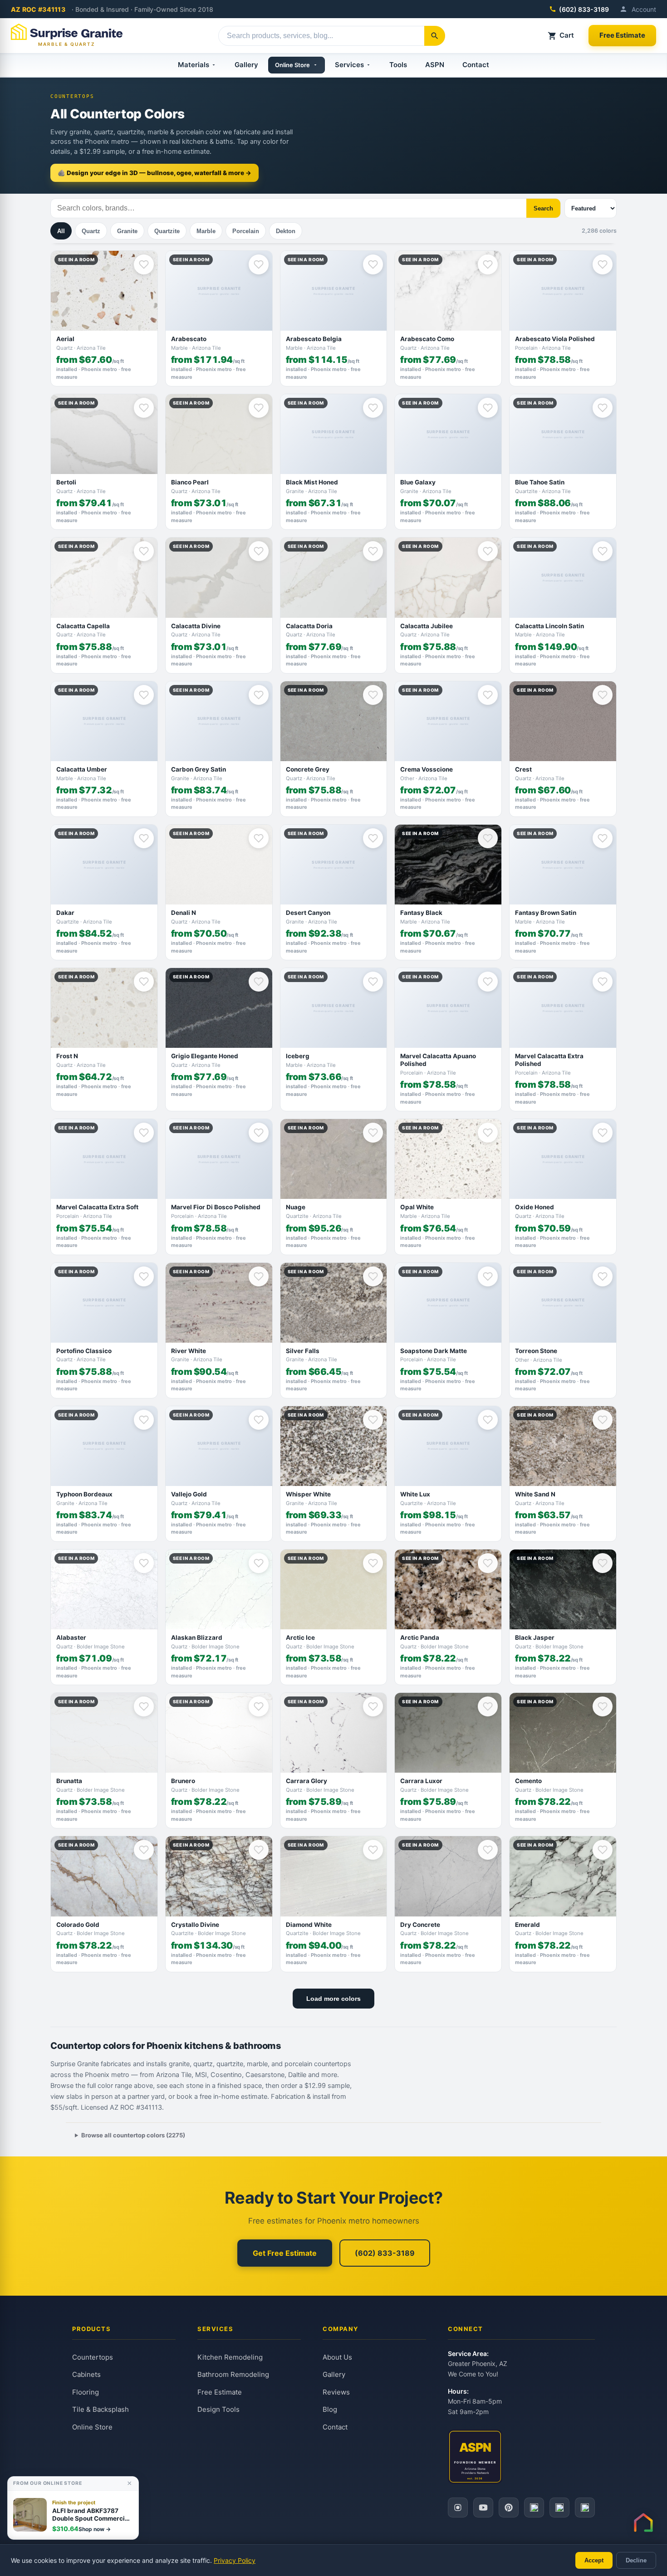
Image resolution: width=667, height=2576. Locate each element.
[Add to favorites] (144, 264)
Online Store (292, 65)
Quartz (91, 231)
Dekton (286, 231)
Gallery (246, 65)
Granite (127, 231)
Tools (398, 65)
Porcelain (246, 231)
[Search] (435, 36)
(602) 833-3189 (584, 9)
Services (349, 65)
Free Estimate (622, 35)
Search (543, 208)
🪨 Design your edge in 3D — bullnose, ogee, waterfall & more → (154, 173)
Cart (567, 35)
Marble (206, 231)
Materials (194, 65)
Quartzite (167, 231)
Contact (476, 65)
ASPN (435, 65)
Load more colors (333, 1999)
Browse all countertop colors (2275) (133, 2135)
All (61, 231)
